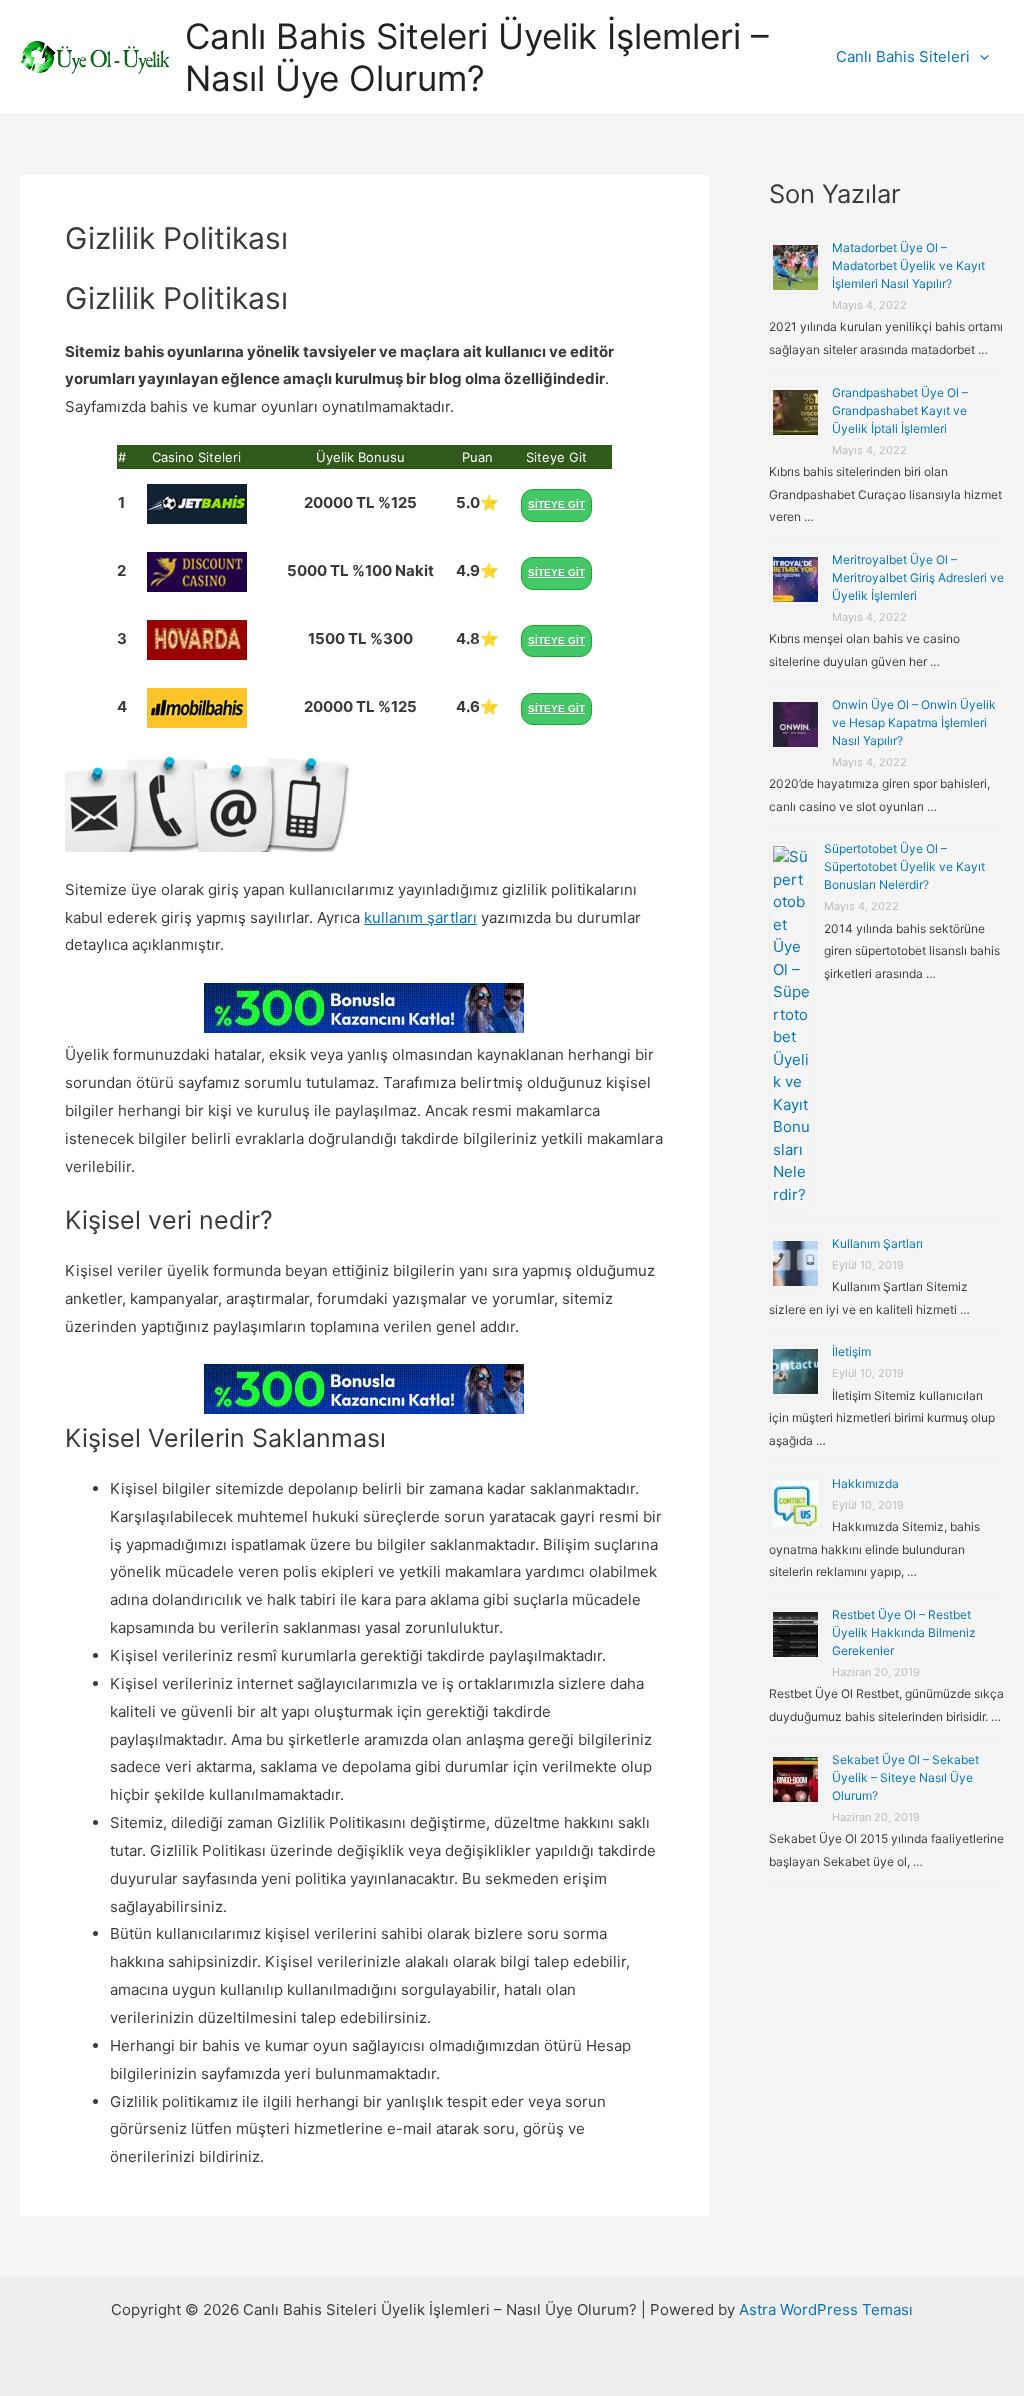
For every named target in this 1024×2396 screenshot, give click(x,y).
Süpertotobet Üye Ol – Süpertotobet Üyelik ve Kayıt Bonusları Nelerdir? (904, 866)
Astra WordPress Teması (826, 2309)
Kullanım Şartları (877, 1243)
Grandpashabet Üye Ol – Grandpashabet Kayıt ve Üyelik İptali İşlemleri (900, 410)
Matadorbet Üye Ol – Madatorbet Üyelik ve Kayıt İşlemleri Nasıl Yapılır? (908, 265)
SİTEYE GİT (556, 504)
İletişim (851, 1351)
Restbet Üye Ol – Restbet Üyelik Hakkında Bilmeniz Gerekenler (904, 1632)
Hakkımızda (865, 1483)
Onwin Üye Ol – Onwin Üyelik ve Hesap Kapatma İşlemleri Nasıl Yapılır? (914, 722)
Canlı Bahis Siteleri (903, 56)
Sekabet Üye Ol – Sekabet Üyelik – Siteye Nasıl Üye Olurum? (905, 1777)
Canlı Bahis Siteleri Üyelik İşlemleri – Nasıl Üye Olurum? (477, 57)
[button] (979, 57)
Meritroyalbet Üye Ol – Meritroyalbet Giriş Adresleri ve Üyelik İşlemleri (918, 577)
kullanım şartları (420, 917)
